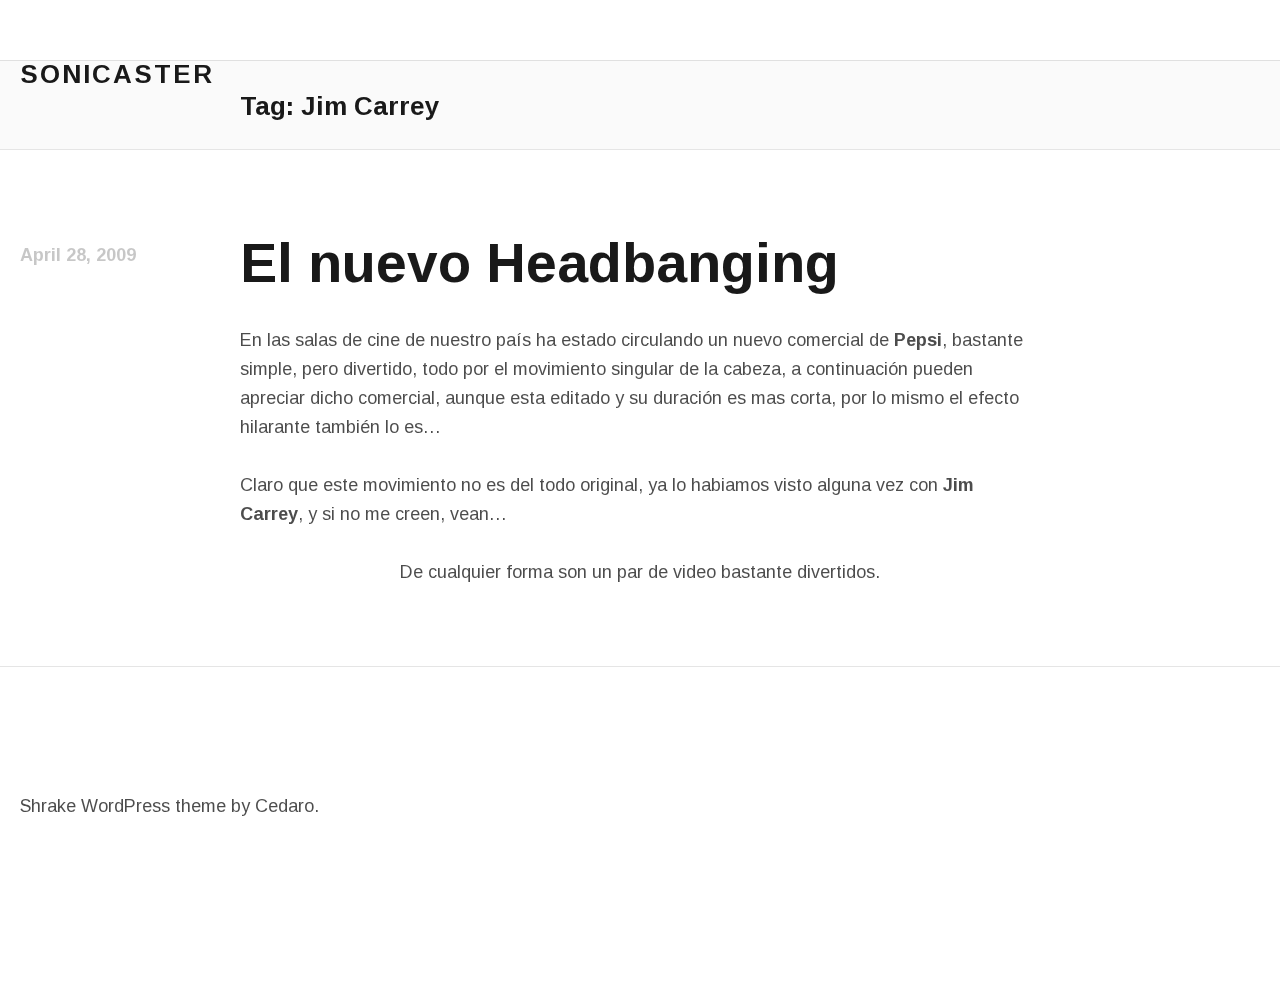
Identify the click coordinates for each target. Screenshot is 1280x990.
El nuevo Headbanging (539, 263)
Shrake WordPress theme (123, 806)
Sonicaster (117, 74)
